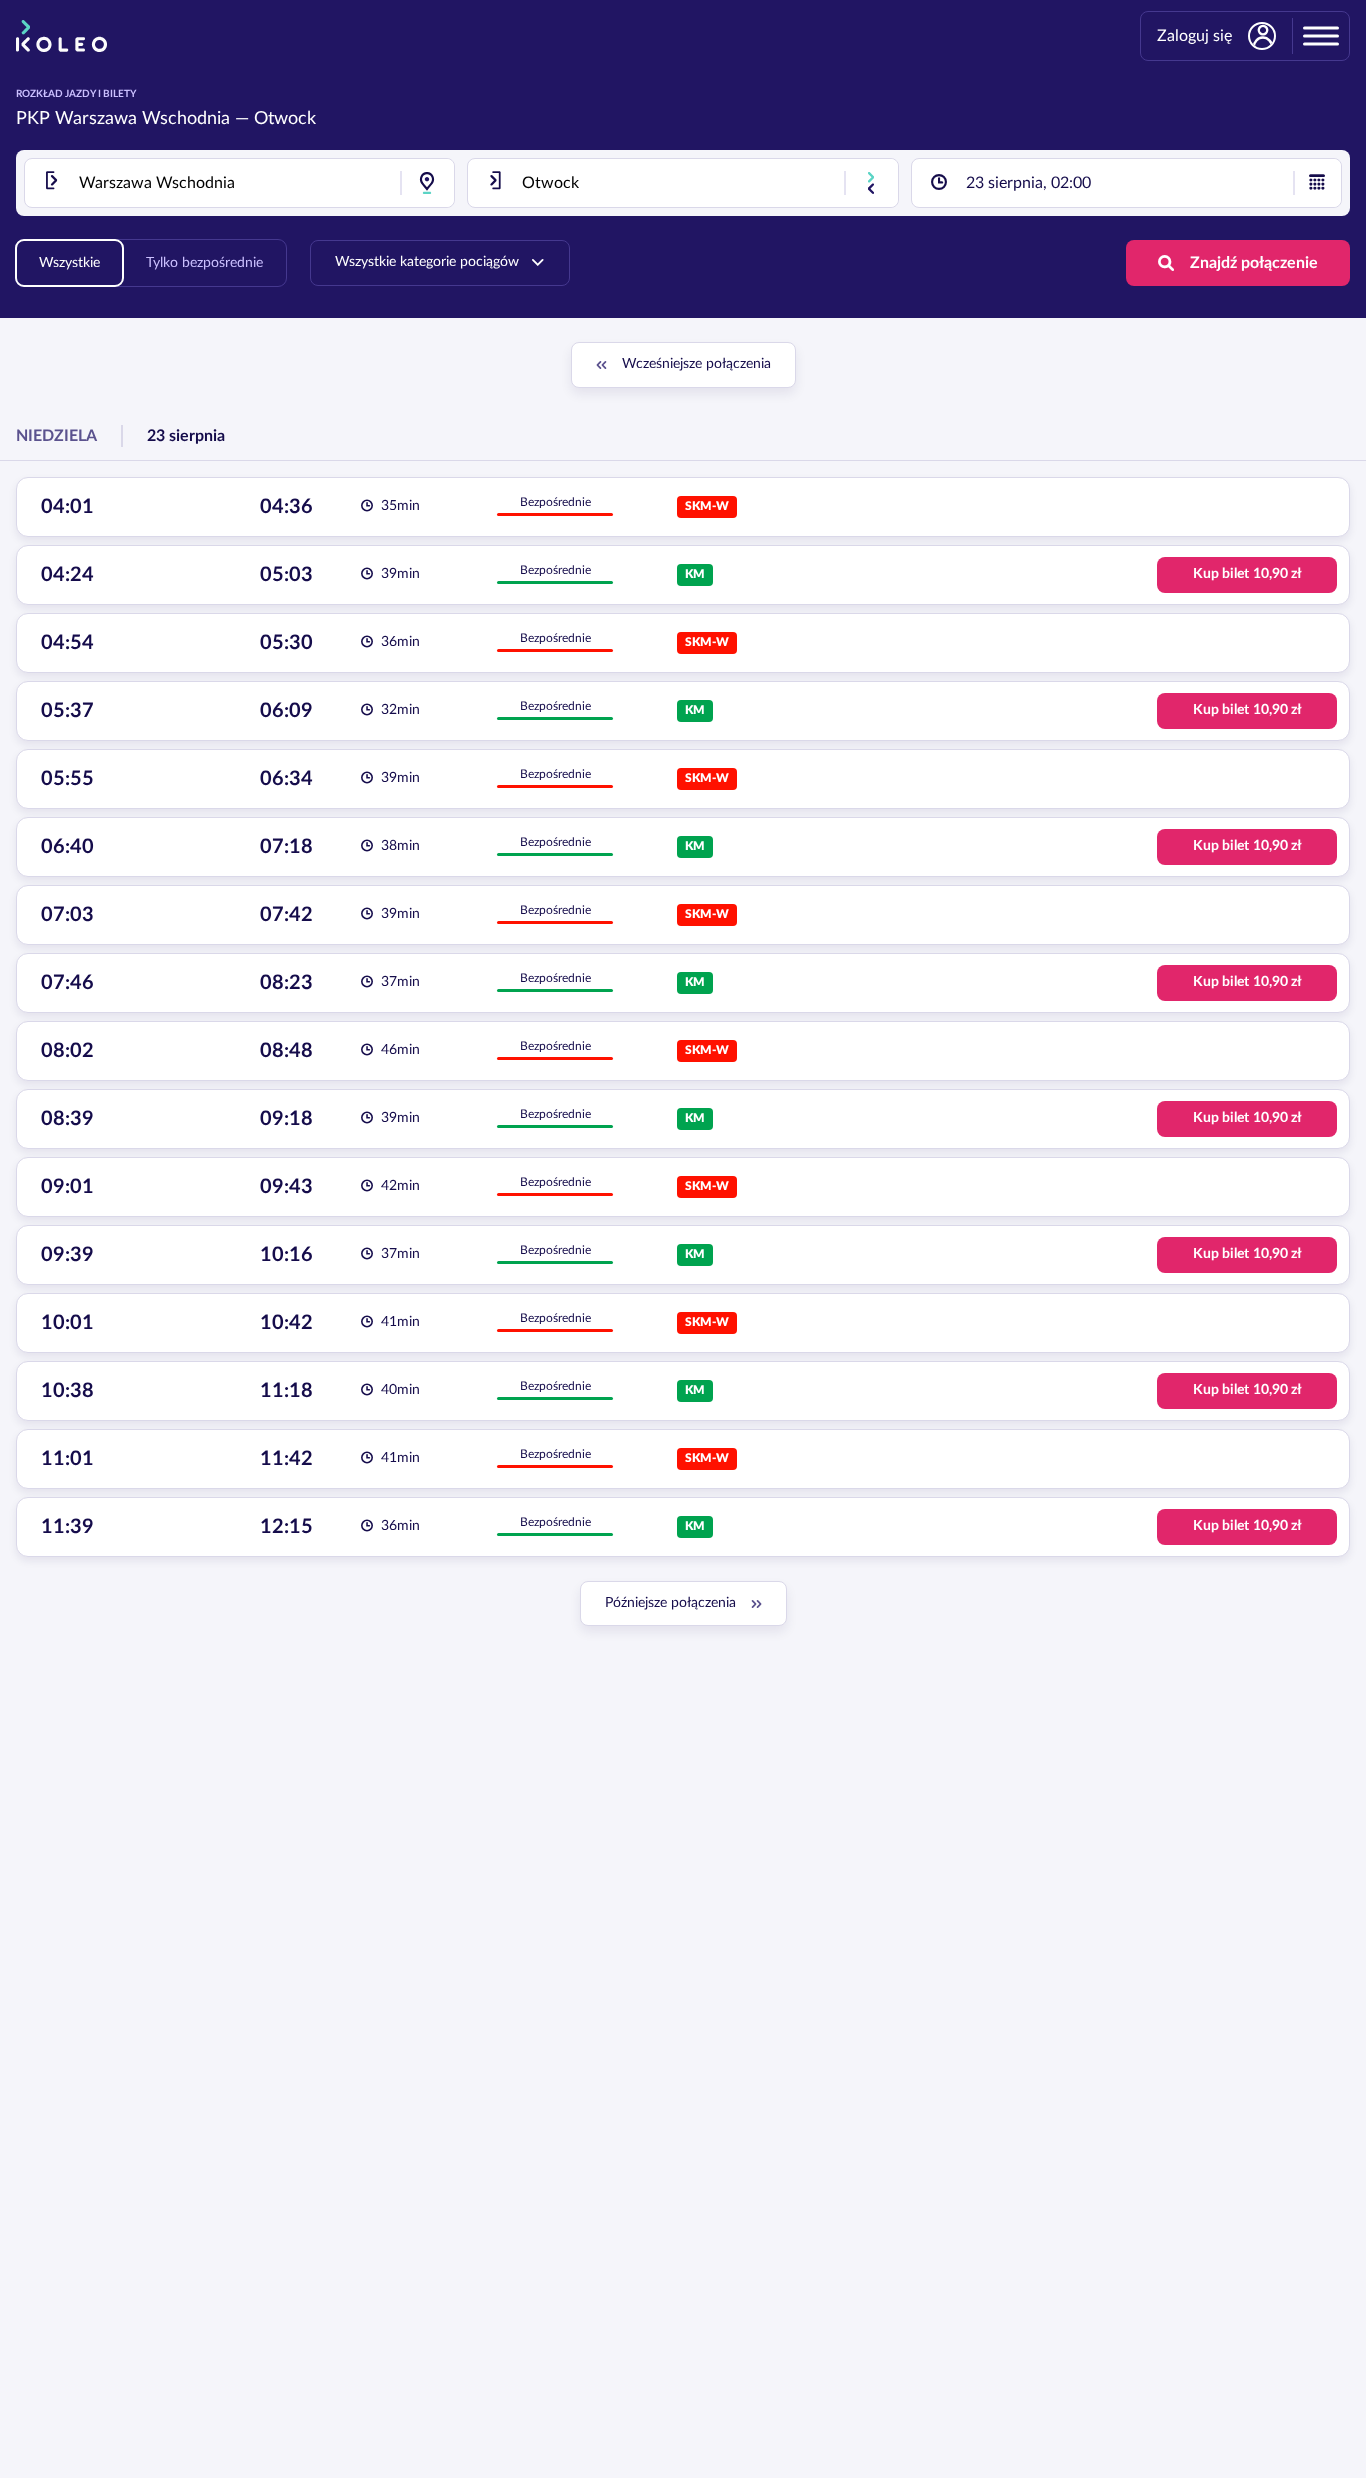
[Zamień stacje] (871, 183)
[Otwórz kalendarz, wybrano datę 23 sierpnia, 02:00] (1317, 183)
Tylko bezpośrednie (204, 263)
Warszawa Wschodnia (142, 119)
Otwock (285, 119)
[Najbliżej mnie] (427, 183)
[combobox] (239, 183)
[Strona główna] (61, 36)
